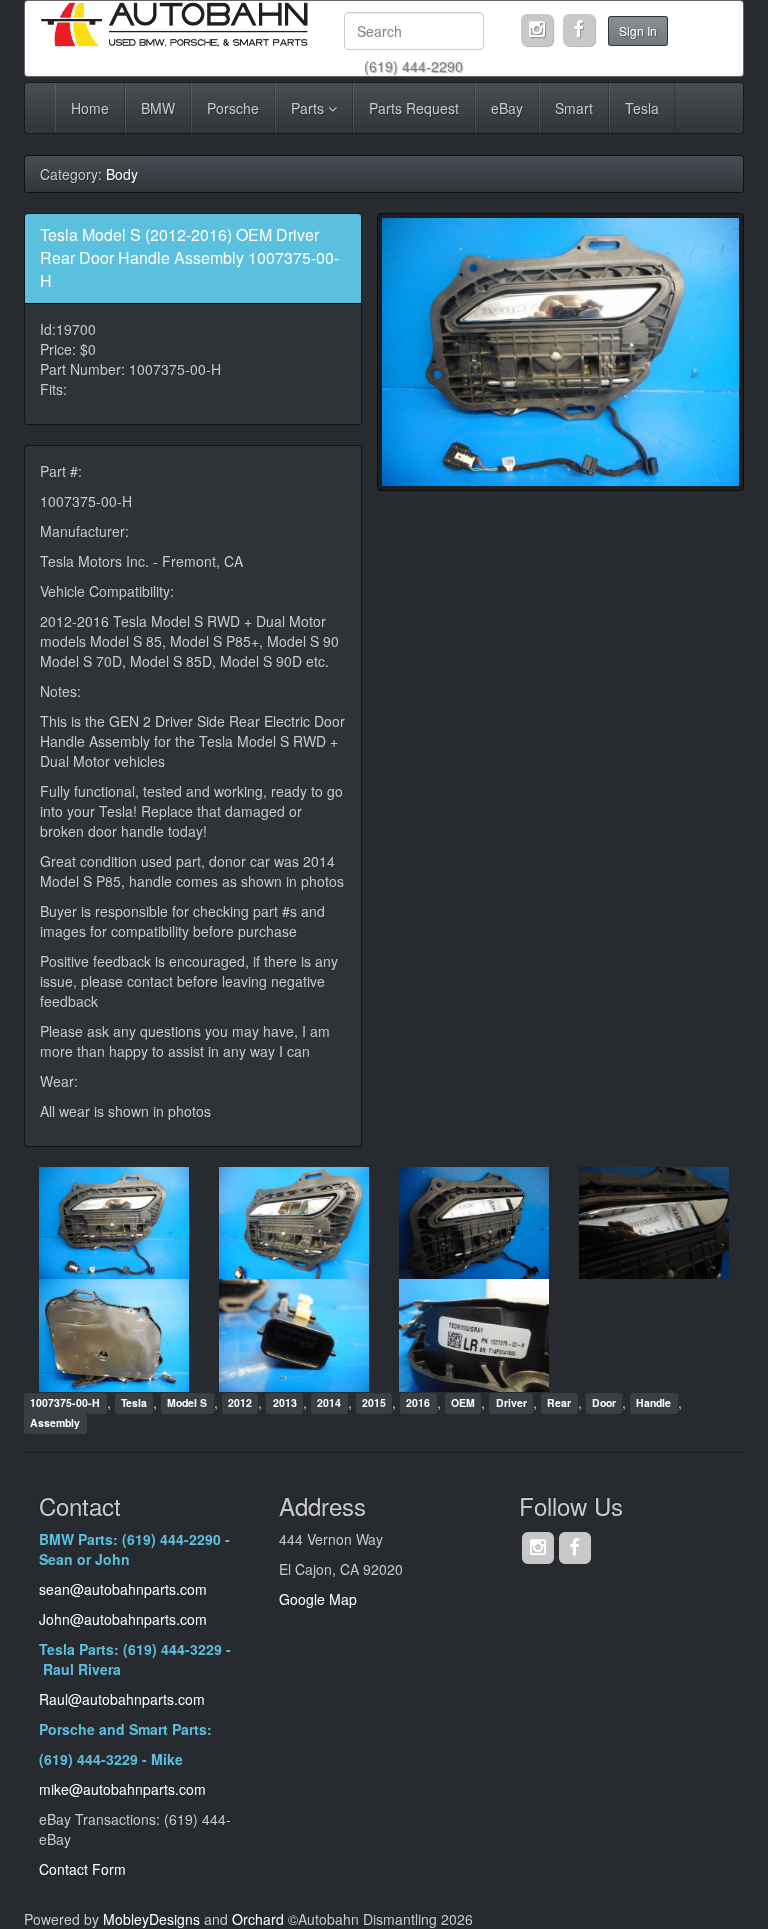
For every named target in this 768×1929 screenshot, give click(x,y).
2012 (240, 1403)
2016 (418, 1403)
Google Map (318, 1599)
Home (90, 108)
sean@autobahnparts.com (125, 1589)
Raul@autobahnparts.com (122, 1699)
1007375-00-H (65, 1403)
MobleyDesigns (151, 1919)
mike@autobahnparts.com (122, 1789)
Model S (187, 1403)
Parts (309, 108)
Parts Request (414, 108)
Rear (559, 1403)
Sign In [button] (638, 30)
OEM (463, 1403)
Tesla (642, 108)
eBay (507, 108)
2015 (374, 1403)
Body (122, 174)
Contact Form (82, 1869)
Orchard (258, 1919)
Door (604, 1403)
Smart (574, 108)
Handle (653, 1403)
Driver (511, 1403)
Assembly (55, 1423)
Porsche (233, 108)
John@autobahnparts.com (123, 1619)
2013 (285, 1403)
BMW (158, 108)
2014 (329, 1403)
